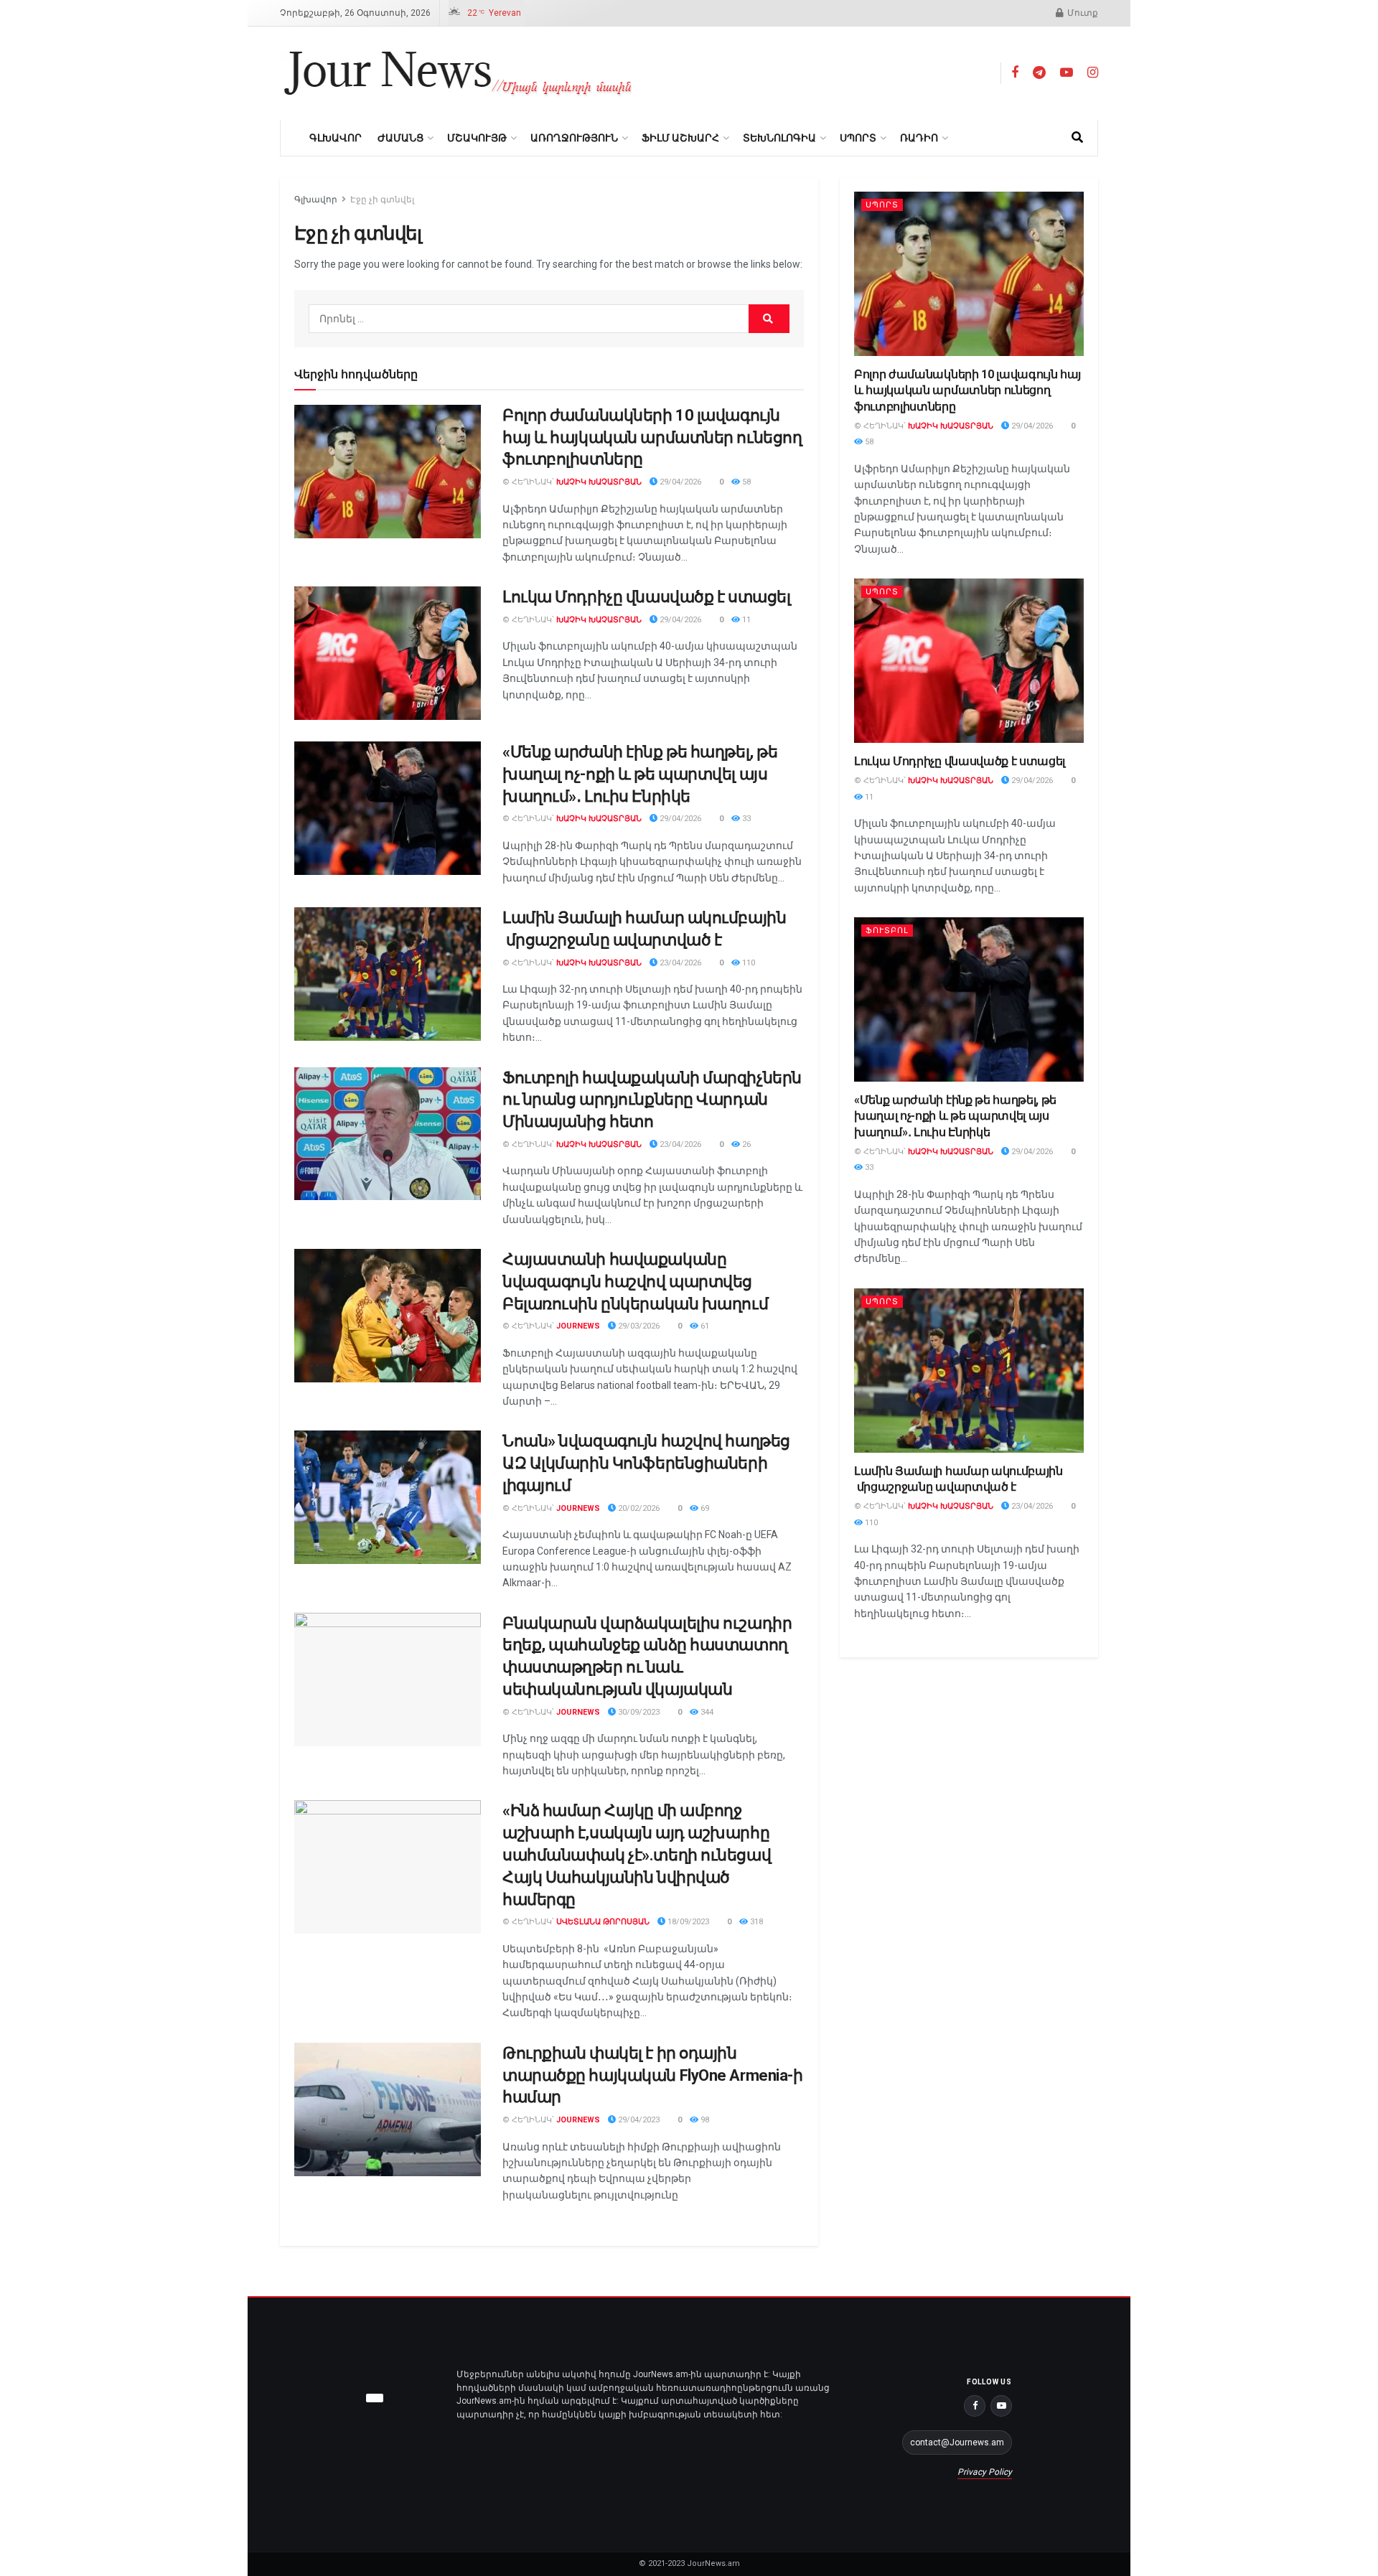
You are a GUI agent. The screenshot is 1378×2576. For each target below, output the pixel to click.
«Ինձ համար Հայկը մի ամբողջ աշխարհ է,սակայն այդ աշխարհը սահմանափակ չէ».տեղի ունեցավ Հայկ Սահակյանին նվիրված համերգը (637, 1855)
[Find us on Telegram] (1039, 73)
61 (704, 1326)
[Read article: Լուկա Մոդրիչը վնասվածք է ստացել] (388, 653)
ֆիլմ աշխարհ (680, 138)
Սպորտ (858, 138)
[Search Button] (1077, 138)
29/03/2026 (638, 1326)
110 (747, 963)
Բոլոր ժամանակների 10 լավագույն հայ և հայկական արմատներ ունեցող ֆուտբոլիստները (652, 437)
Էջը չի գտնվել (382, 200)
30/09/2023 (638, 1712)
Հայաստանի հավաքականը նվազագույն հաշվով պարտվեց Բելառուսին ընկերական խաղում (635, 1282)
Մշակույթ (477, 138)
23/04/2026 (679, 963)
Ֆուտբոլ (887, 931)
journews (578, 1326)
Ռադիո (919, 138)
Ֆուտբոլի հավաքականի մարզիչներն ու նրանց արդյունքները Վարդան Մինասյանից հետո (652, 1100)
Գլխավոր (336, 138)
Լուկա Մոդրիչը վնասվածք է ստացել (646, 597)
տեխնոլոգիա (779, 138)
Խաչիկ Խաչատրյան (599, 482)
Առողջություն (574, 138)
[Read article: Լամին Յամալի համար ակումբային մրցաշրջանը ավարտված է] (388, 974)
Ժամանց (400, 138)
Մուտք (1082, 13)
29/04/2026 (679, 482)
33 (745, 819)
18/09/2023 (687, 1922)
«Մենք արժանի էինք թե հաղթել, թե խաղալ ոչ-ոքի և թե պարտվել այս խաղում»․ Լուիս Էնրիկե (640, 774)
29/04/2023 (638, 2120)
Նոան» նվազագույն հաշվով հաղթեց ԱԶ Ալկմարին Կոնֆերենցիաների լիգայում (646, 1463)
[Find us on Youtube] (1067, 73)
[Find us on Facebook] (1015, 73)
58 (745, 482)
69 (704, 1508)
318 (755, 1922)
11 (745, 620)
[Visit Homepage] (458, 73)
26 (745, 1144)
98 (704, 2120)
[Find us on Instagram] (1093, 73)
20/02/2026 (638, 1508)
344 (706, 1712)
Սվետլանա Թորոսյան (603, 1922)
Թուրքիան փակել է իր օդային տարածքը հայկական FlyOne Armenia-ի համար (652, 2075)
